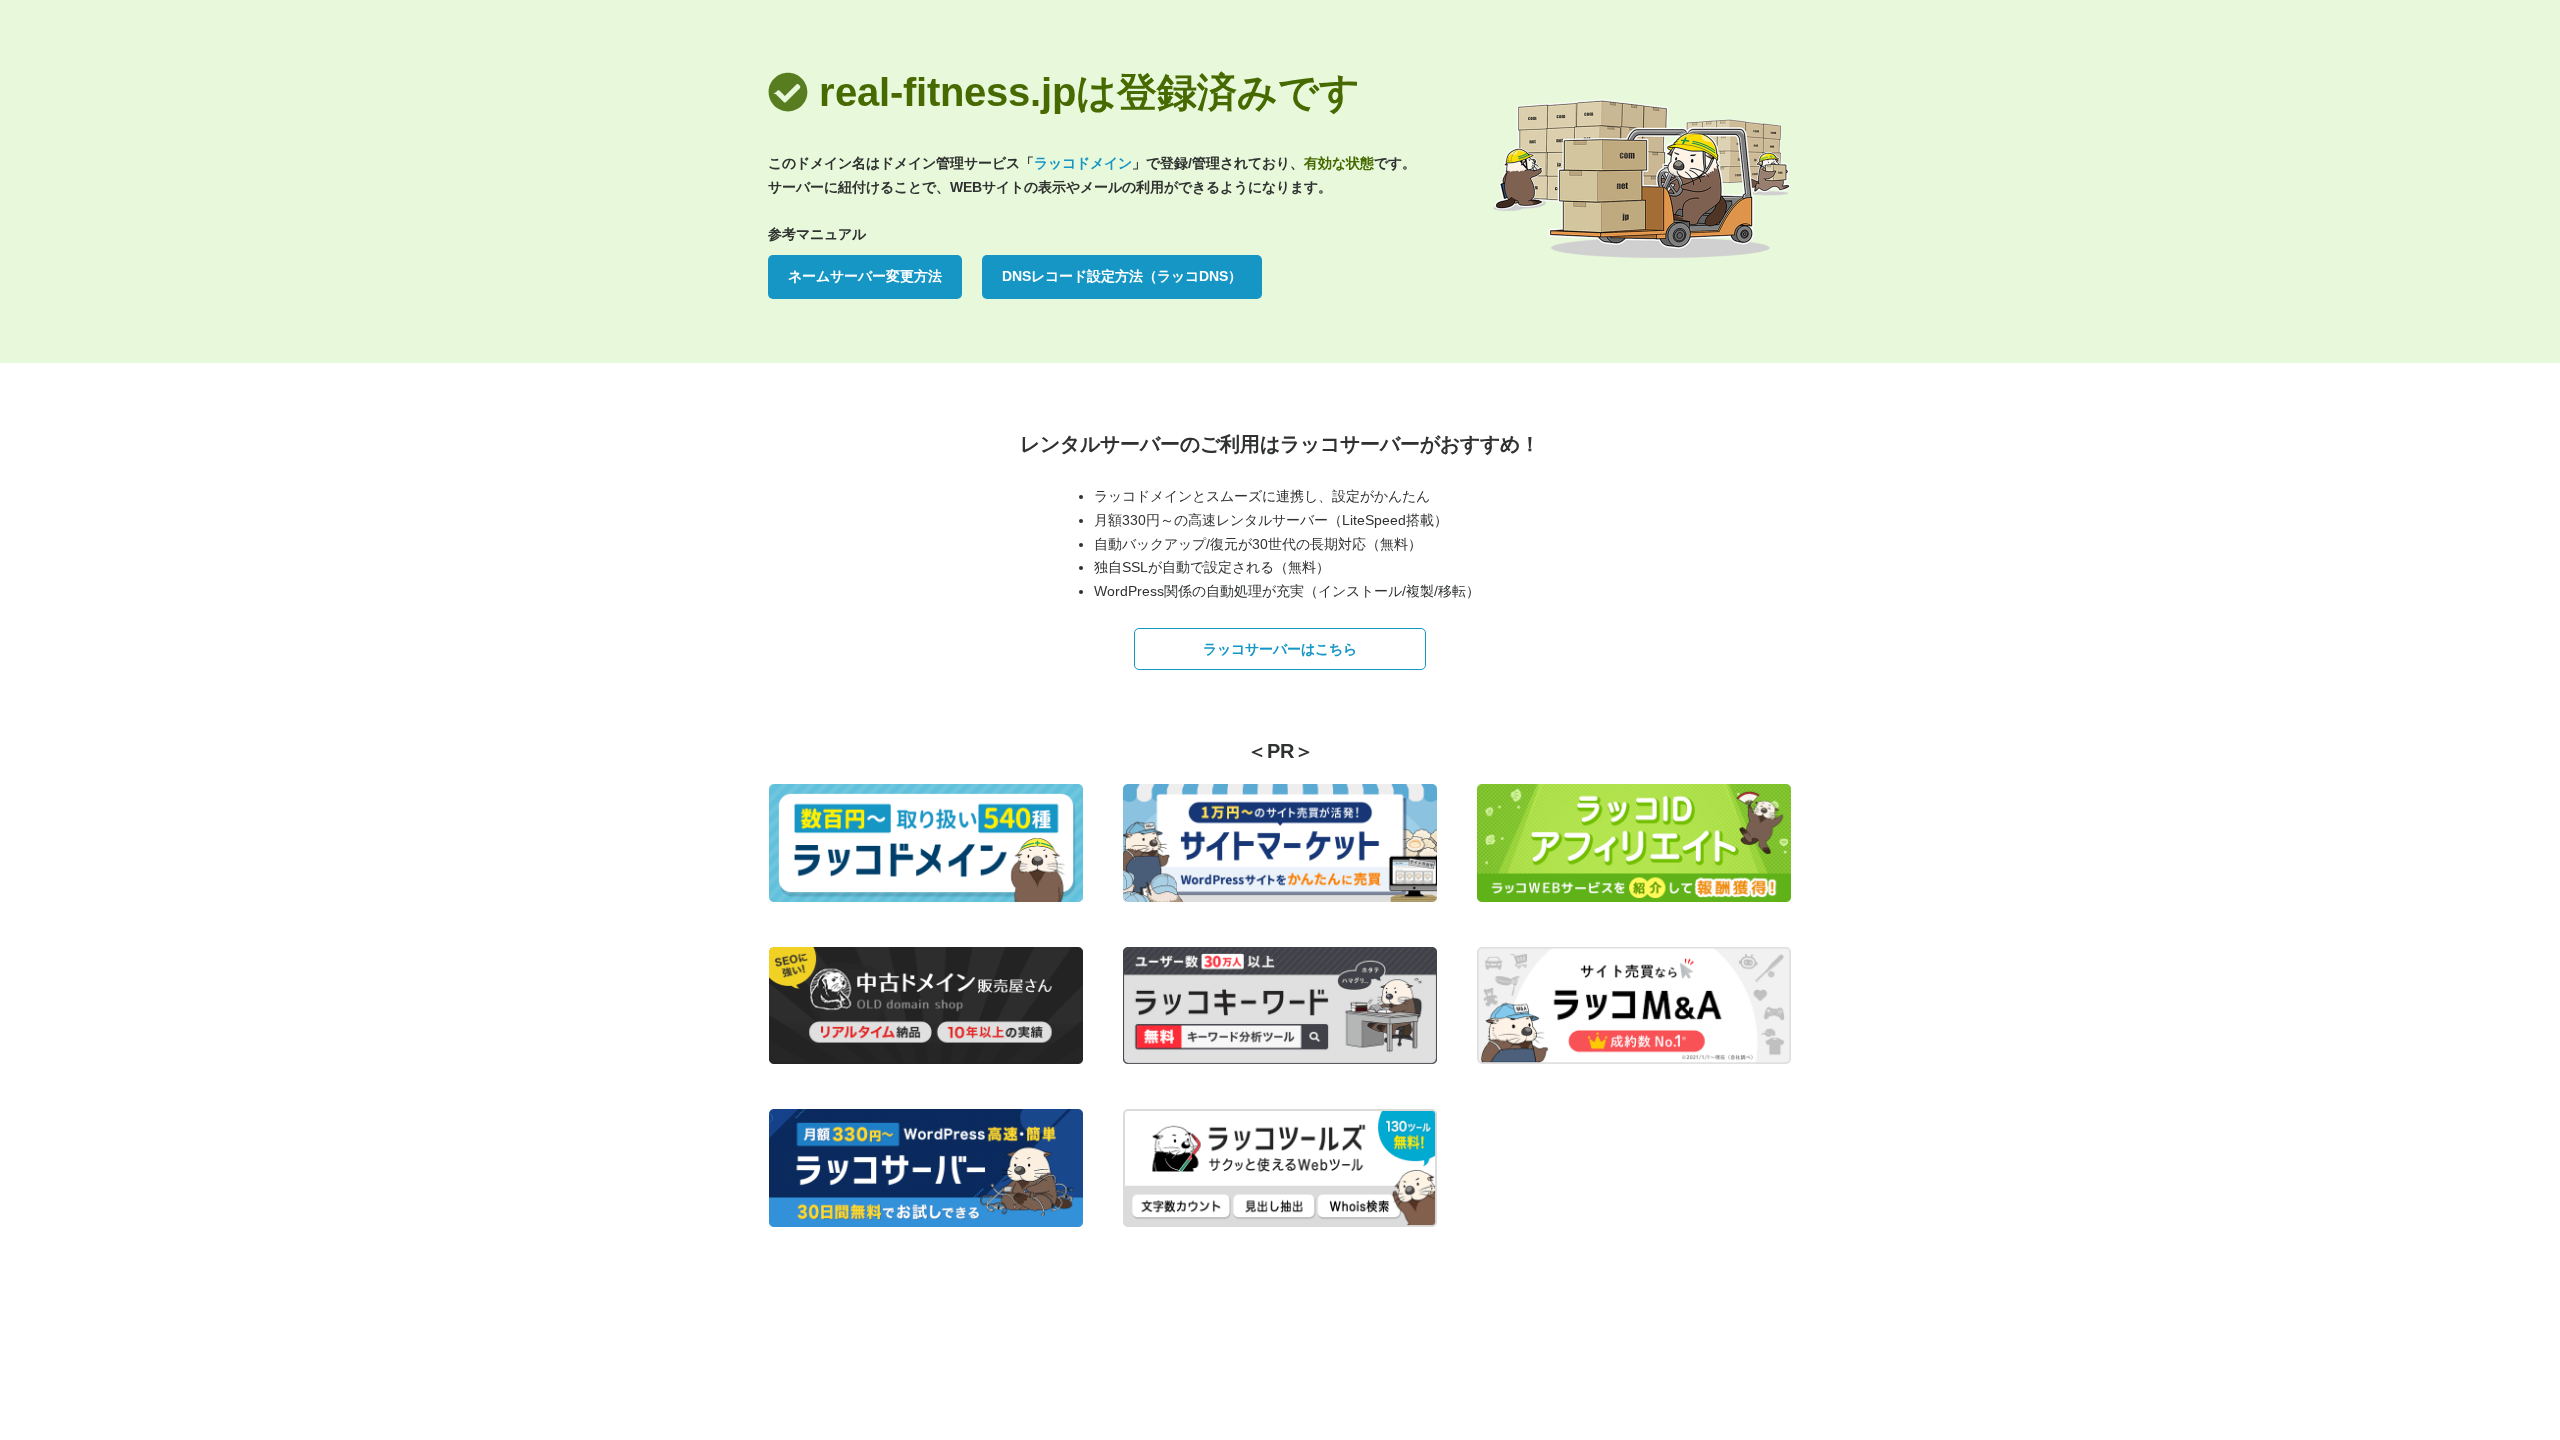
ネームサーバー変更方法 (865, 276)
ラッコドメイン (1083, 163)
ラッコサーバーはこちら (1280, 649)
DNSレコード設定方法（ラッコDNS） (1122, 276)
